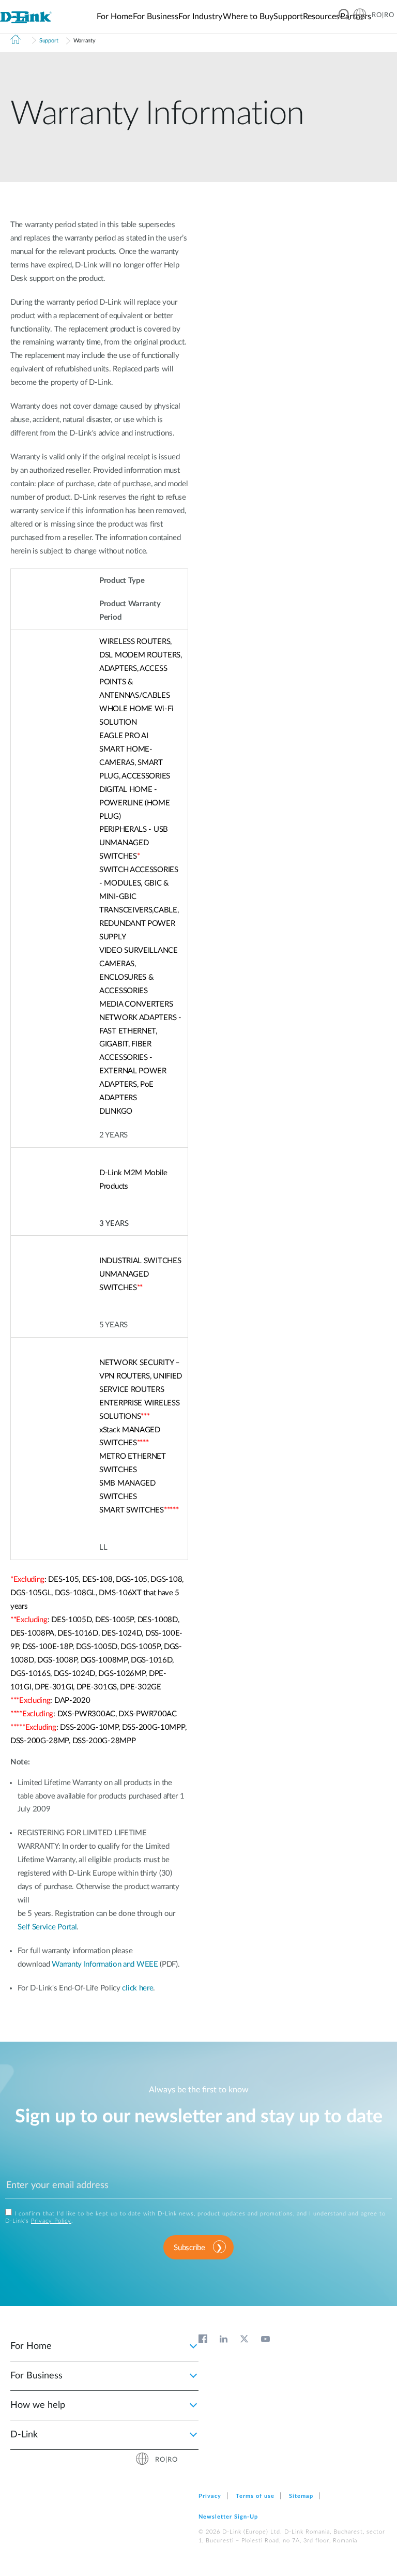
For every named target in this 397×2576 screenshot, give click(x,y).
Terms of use (255, 2496)
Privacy (210, 2496)
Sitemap (301, 2496)
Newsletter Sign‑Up (228, 2517)
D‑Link (24, 2435)
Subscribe (189, 2248)
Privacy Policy (51, 2221)
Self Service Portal (47, 1927)
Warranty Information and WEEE (105, 1964)
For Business (36, 2376)
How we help (38, 2405)
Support (49, 41)
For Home (31, 2346)
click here (138, 1988)
